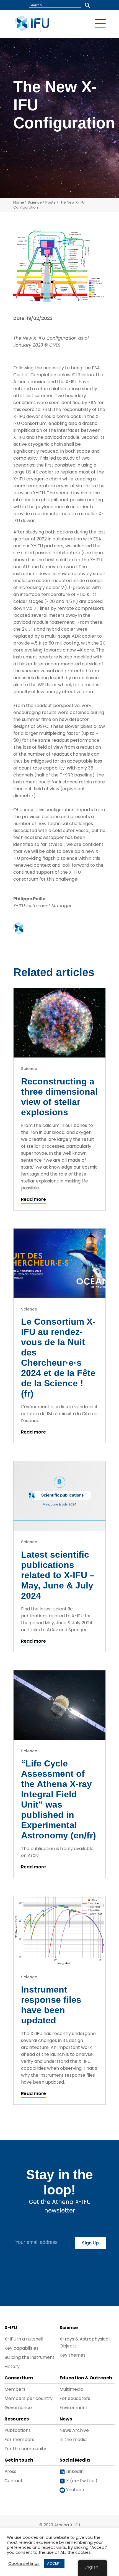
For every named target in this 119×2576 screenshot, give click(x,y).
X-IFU (11, 2328)
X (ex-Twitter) (81, 2481)
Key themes (73, 2355)
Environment (73, 2408)
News (66, 2419)
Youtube (75, 2490)
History (12, 2366)
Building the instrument (29, 2357)
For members (19, 2440)
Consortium (19, 2378)
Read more (33, 1199)
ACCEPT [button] (54, 2563)
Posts (51, 202)
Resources (17, 2419)
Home (19, 202)
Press (10, 2471)
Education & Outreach (86, 2378)
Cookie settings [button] (24, 2564)
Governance (18, 2408)
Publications (18, 2430)
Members (15, 2389)
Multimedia (71, 2389)
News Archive (74, 2430)
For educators (75, 2398)
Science (35, 202)
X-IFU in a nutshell (24, 2339)
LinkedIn (74, 2471)
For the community (25, 2449)
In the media (73, 2440)
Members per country (29, 2398)
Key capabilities (21, 2348)
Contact (14, 2481)
